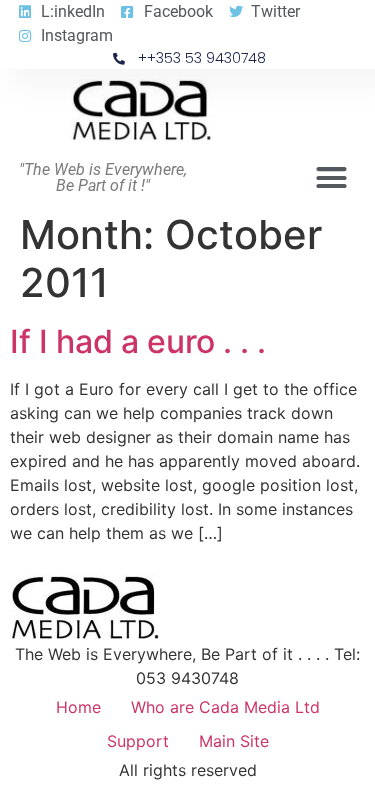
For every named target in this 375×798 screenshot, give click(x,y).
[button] (332, 178)
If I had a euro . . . (138, 341)
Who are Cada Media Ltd (225, 707)
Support (138, 741)
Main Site (234, 741)
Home (78, 707)
